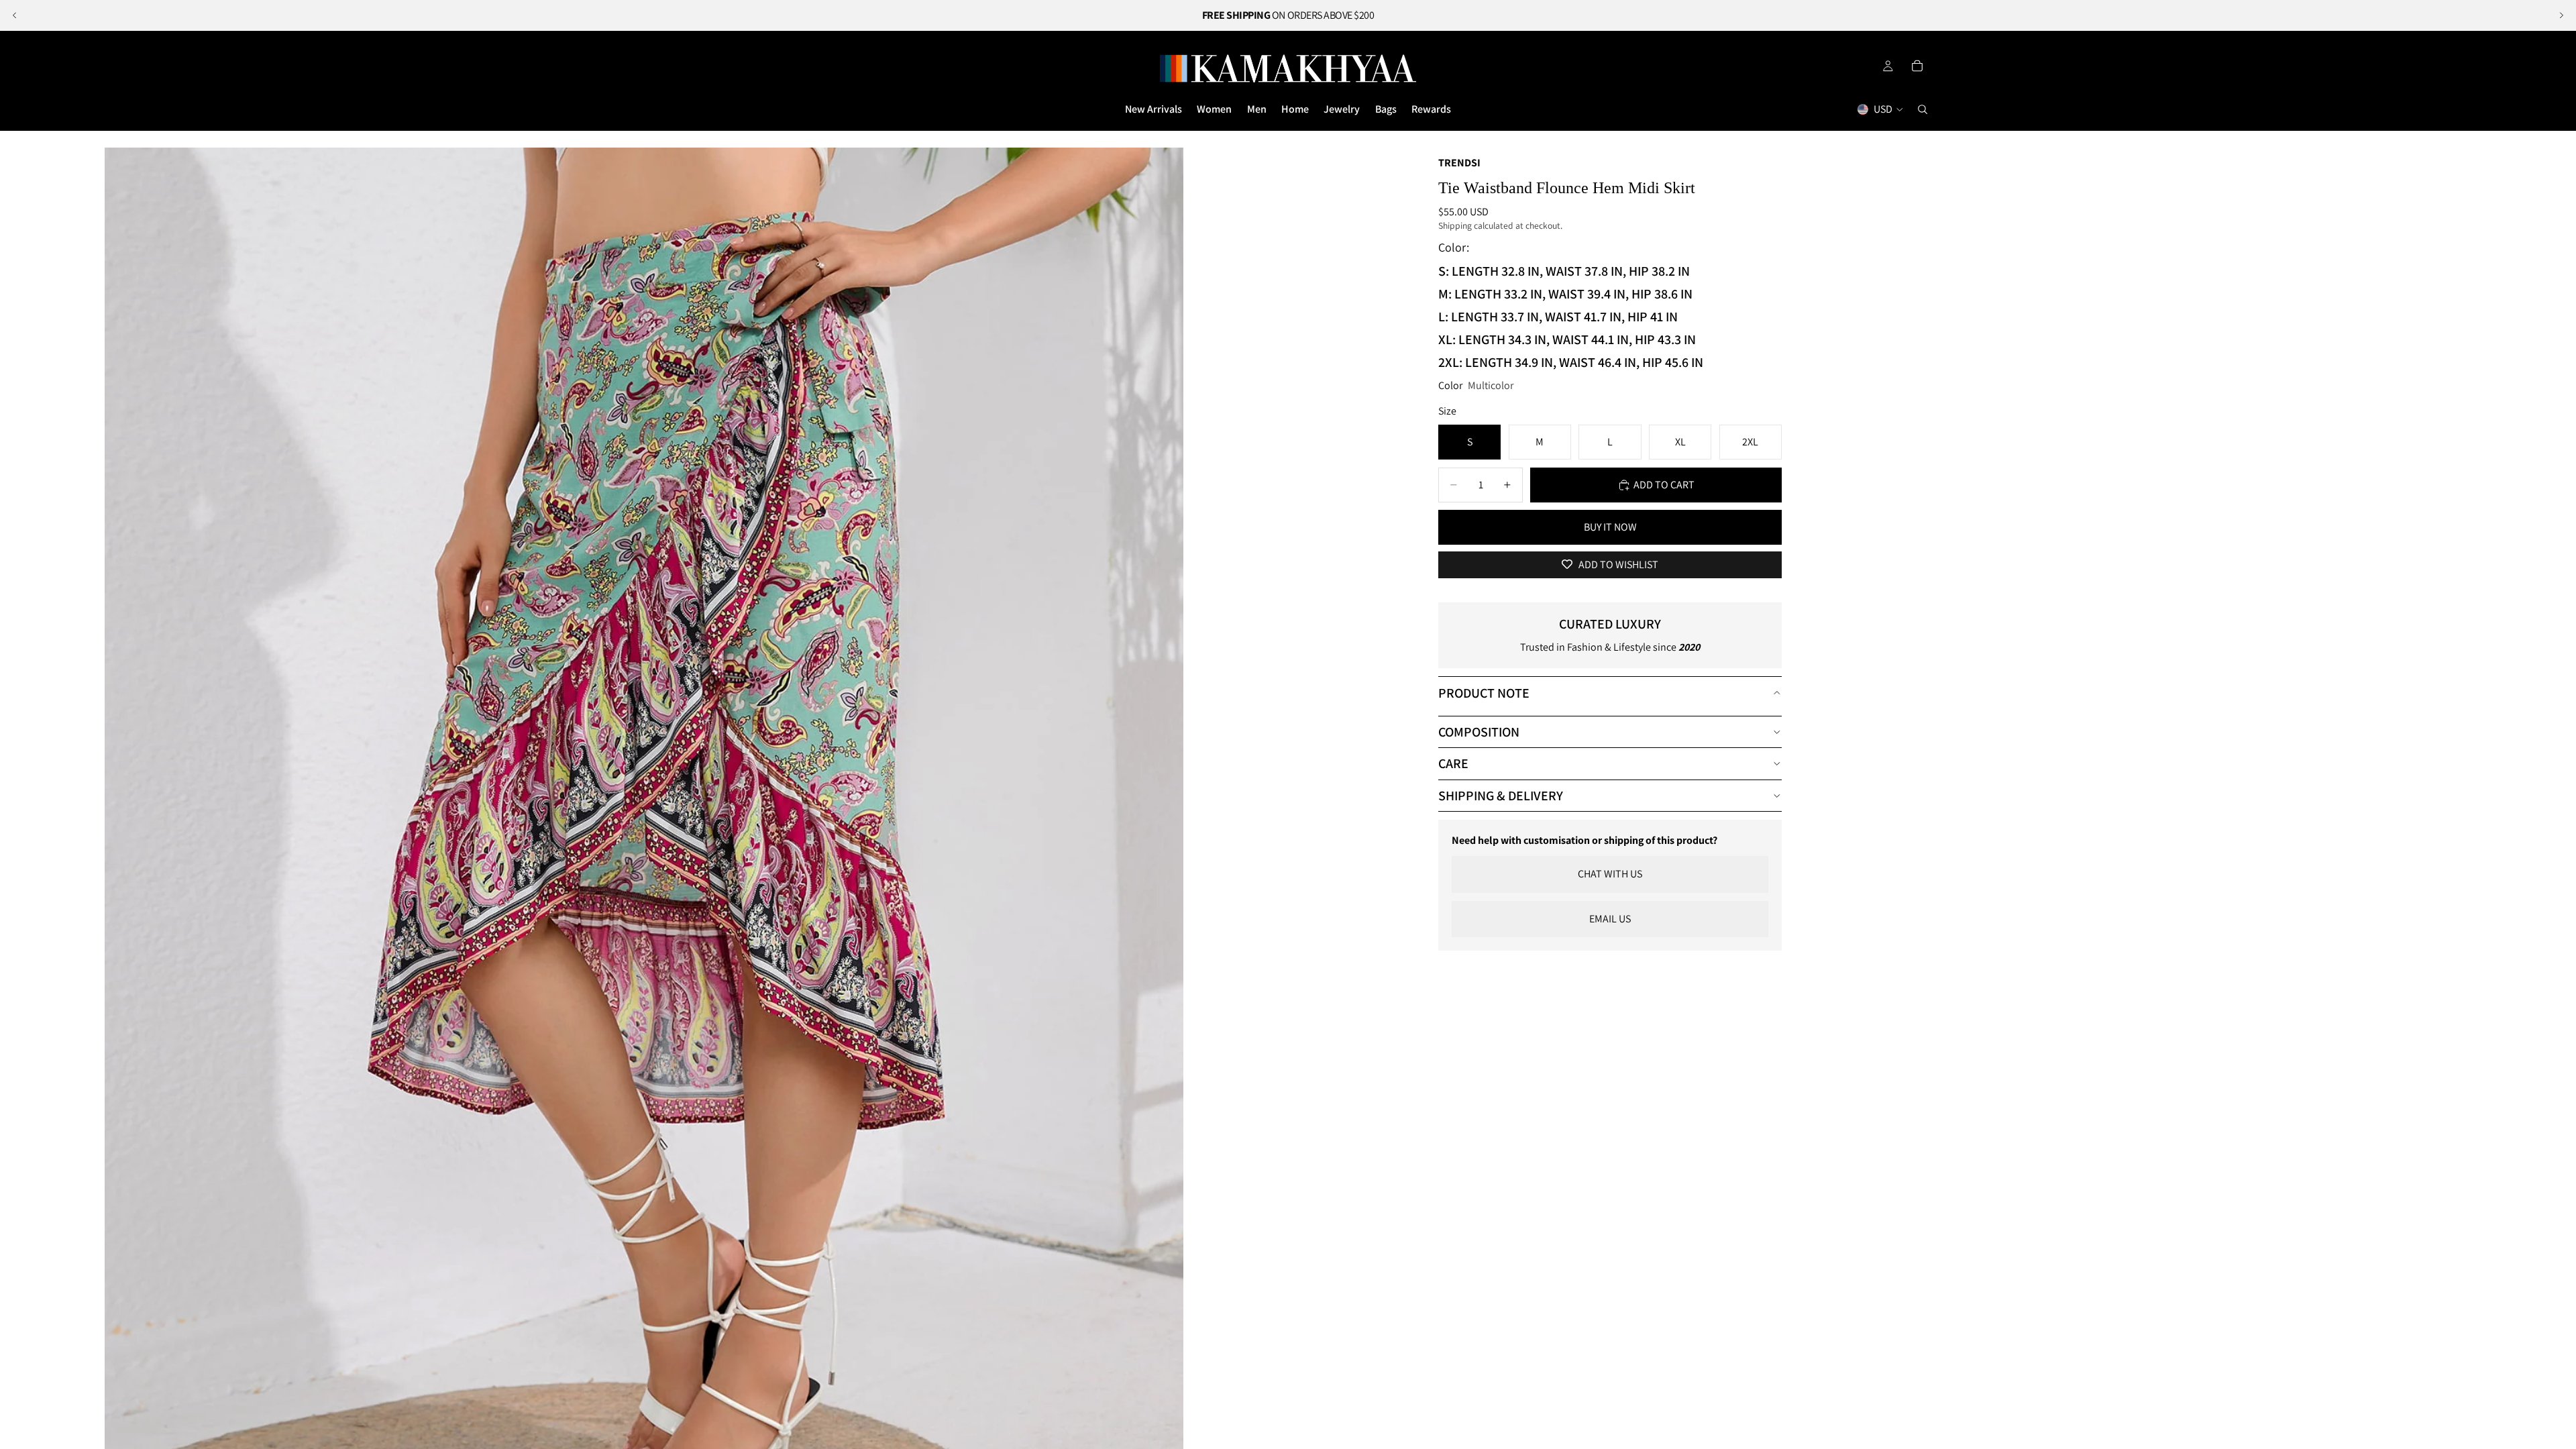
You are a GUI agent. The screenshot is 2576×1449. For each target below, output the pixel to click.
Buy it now (1610, 527)
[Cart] (1917, 66)
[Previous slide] (15, 15)
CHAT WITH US (1610, 874)
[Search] (1923, 109)
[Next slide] (2561, 15)
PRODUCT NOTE (1484, 693)
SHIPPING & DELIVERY (1501, 796)
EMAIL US (1610, 919)
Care (1453, 763)
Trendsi (1459, 163)
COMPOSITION (1479, 732)
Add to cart (1664, 485)
